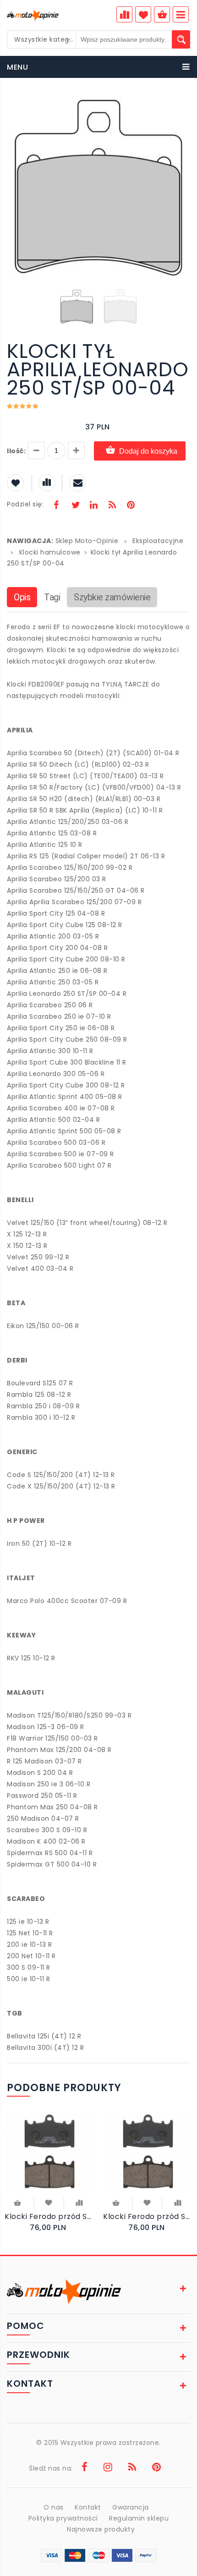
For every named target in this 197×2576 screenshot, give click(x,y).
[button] (182, 104)
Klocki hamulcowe (50, 552)
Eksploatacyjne (158, 541)
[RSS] (112, 506)
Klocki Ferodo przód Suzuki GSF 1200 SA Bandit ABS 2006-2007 (148, 2216)
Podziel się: (25, 504)
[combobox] (42, 39)
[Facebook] (56, 506)
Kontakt (88, 2507)
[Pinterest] (131, 506)
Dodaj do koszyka (148, 451)
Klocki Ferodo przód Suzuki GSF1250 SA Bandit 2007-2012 (49, 2216)
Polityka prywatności (63, 2518)
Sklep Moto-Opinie (87, 541)
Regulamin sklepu (139, 2518)
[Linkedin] (93, 506)
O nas (54, 2507)
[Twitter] (75, 506)
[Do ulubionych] (49, 2202)
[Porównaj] (79, 2202)
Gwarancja (131, 2507)
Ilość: (16, 451)
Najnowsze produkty (101, 2529)
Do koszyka (18, 2204)
